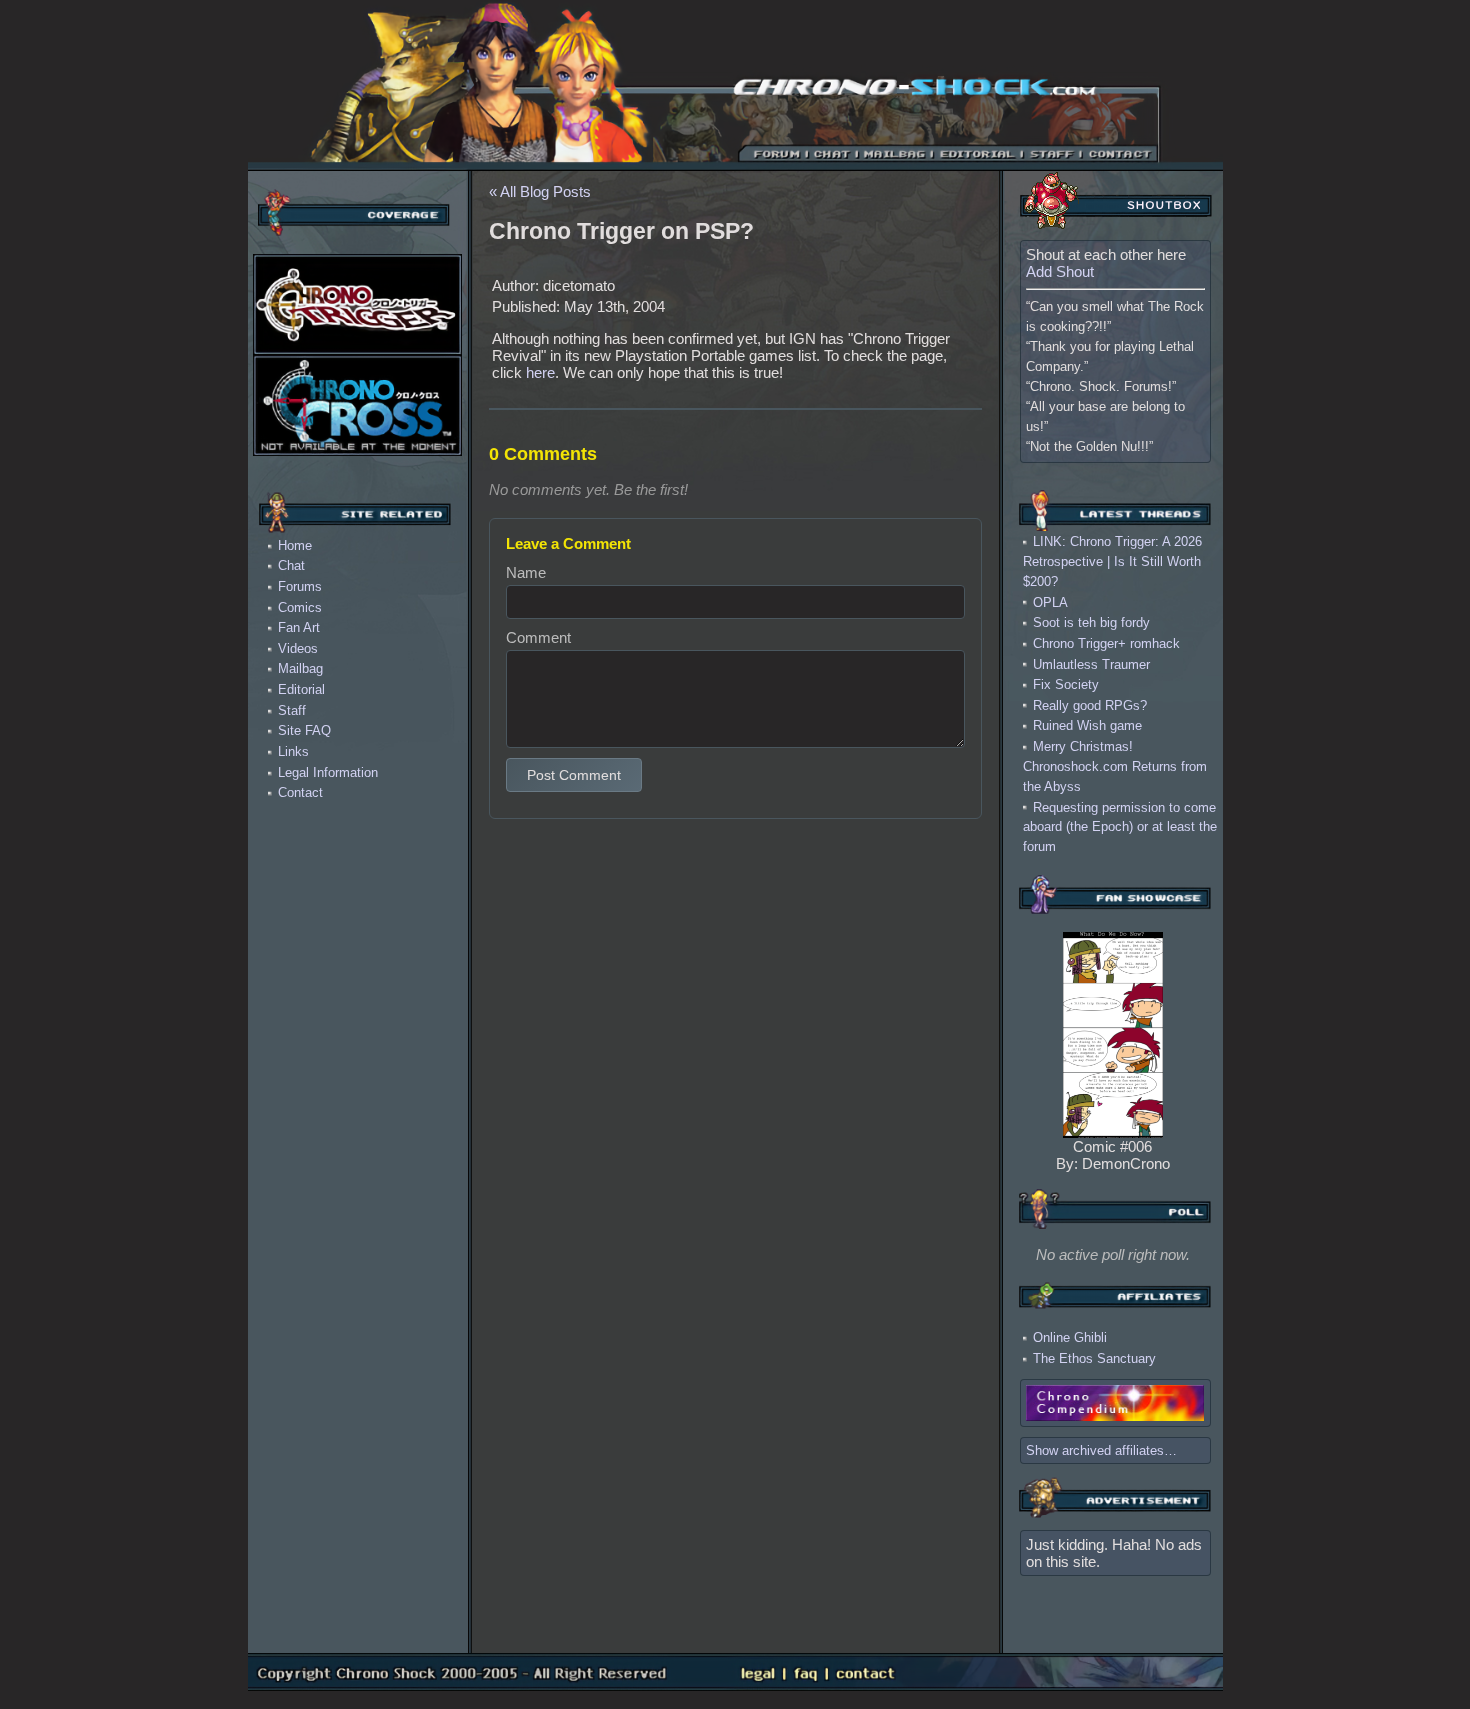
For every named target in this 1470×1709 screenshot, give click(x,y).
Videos (298, 648)
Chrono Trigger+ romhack (1106, 643)
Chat (291, 565)
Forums (300, 586)
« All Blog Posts (540, 191)
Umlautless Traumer (1091, 663)
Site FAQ (304, 730)
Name (526, 572)
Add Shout (1060, 271)
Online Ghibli (1070, 1337)
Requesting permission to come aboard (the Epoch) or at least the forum (1120, 826)
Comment (538, 637)
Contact (300, 792)
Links (293, 751)
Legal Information (328, 772)
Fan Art (299, 627)
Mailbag (300, 668)
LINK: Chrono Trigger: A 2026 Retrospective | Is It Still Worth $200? (1112, 561)
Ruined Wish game (1087, 725)
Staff (292, 710)
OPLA (1050, 601)
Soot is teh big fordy (1091, 622)
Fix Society (1066, 684)
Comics (300, 607)
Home (295, 545)
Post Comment (574, 775)
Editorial (301, 689)
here (540, 372)
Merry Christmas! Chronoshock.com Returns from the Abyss (1115, 766)
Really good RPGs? (1090, 704)
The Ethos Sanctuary (1094, 1358)
